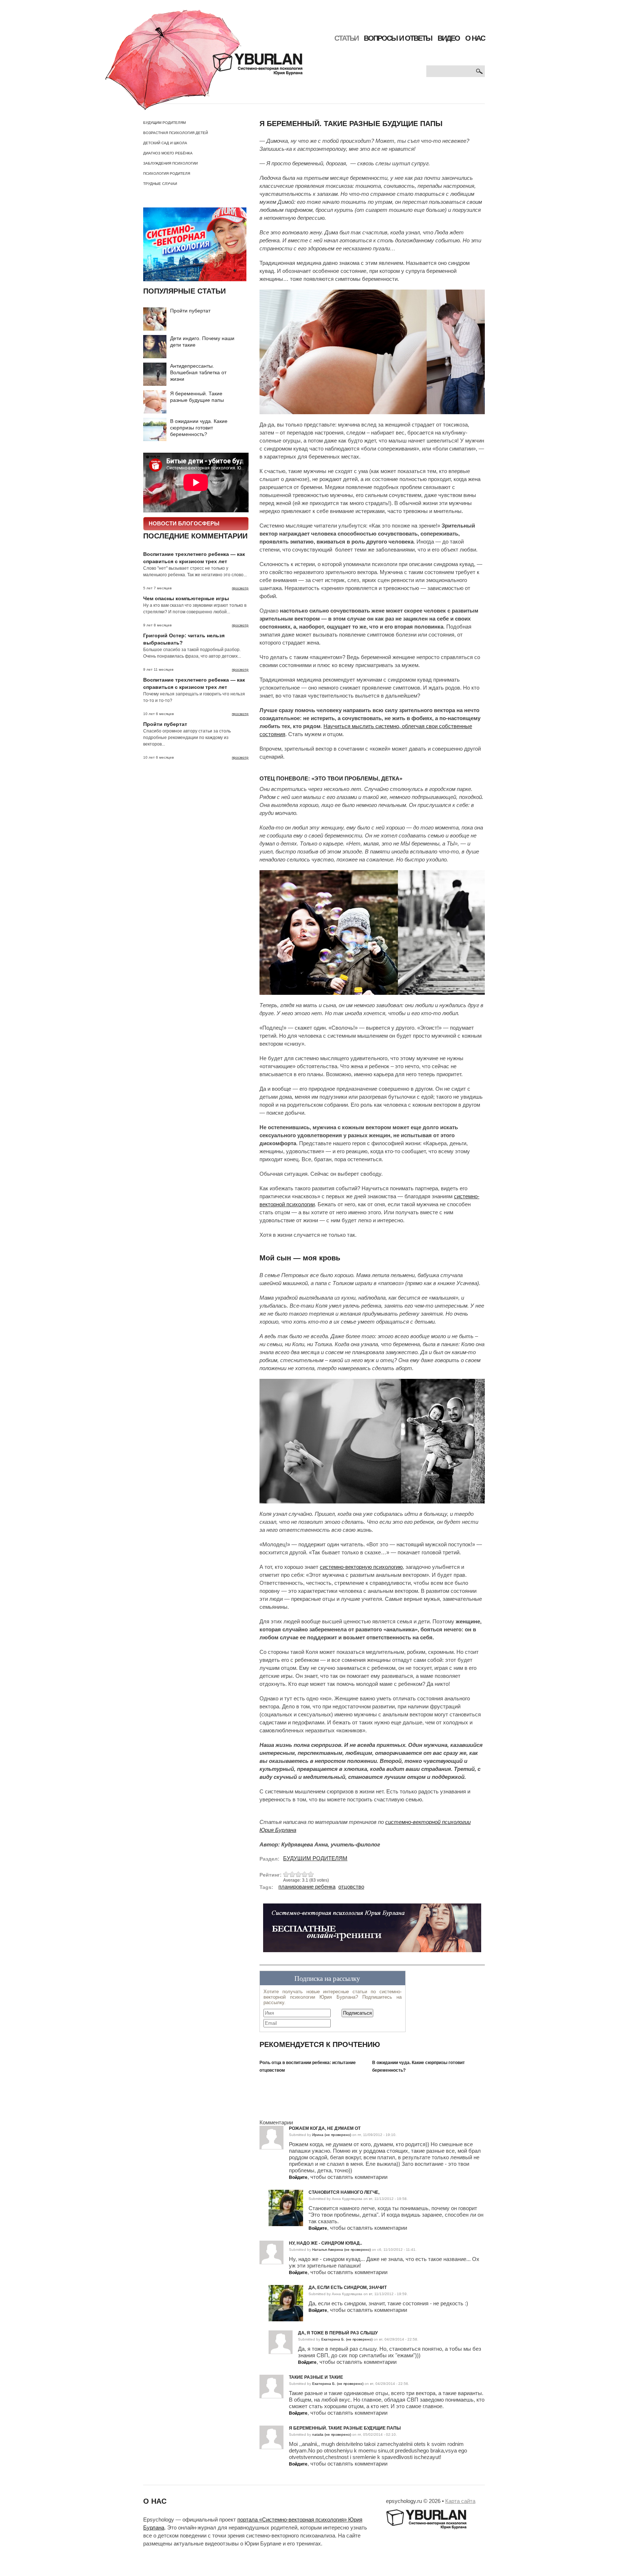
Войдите (298, 2177)
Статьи (346, 38)
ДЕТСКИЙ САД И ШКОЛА (165, 143)
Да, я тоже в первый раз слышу (338, 2333)
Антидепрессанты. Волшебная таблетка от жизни (198, 372)
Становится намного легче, (344, 2192)
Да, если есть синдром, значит (348, 2288)
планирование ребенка (307, 1887)
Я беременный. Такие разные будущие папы (345, 2428)
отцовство (351, 1887)
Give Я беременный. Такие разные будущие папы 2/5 (292, 1874)
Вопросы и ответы (398, 38)
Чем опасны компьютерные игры (186, 598)
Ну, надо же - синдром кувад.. (325, 2243)
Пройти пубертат (190, 311)
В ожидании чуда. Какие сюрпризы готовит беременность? (199, 428)
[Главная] (204, 60)
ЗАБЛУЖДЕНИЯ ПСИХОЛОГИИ (170, 163)
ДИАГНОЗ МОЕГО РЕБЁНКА (168, 153)
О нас (475, 38)
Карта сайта (460, 2501)
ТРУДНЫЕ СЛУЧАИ (160, 184)
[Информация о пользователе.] (286, 2193)
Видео (449, 38)
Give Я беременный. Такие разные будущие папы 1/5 (286, 1874)
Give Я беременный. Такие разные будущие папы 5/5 (311, 1874)
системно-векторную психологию (361, 1567)
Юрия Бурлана (278, 1830)
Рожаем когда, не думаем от (325, 2128)
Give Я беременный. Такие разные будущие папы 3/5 (299, 1874)
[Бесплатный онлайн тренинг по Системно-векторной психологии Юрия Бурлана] (372, 1931)
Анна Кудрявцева (347, 2199)
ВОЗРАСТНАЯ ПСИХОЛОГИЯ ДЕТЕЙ (176, 133)
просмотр (240, 588)
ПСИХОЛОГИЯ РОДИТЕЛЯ (167, 173)
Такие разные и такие (316, 2377)
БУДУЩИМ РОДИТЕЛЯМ (164, 123)
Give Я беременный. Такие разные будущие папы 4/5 (305, 1874)
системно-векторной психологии (428, 1822)
